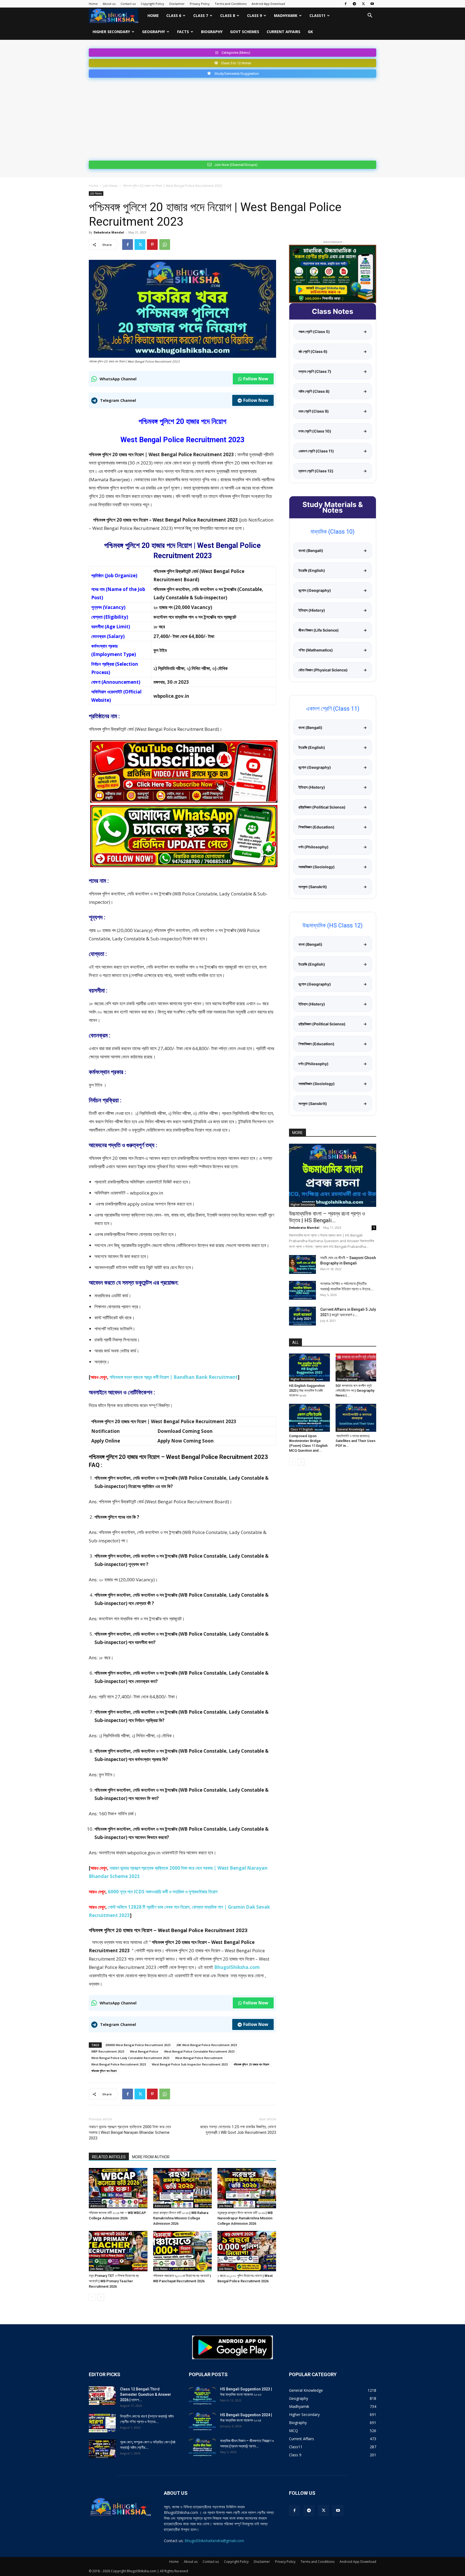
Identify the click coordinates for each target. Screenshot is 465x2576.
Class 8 (228, 15)
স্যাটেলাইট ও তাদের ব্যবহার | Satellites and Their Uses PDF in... (355, 1441)
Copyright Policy (152, 4)
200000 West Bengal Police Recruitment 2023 (138, 2045)
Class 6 (174, 15)
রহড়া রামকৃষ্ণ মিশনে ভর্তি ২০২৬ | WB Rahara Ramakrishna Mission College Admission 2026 (181, 2218)
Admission (98, 2206)
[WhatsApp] (165, 245)
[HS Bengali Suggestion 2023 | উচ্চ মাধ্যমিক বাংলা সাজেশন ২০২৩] (202, 2396)
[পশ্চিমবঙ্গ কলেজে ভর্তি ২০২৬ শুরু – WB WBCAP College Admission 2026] (118, 2188)
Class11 (317, 15)
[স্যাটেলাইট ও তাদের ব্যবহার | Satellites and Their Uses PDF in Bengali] (356, 1418)
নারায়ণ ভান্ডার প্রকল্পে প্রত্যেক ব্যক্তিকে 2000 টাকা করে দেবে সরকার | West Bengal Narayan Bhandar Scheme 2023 (130, 2132)
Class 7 (201, 15)
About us (109, 4)
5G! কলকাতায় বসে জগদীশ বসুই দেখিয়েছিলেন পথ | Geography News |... (355, 1390)
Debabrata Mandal (109, 232)
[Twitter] (363, 4)
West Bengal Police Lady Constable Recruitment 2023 (130, 2058)
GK (310, 32)
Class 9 (254, 15)
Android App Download (268, 4)
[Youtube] (372, 4)
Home (93, 4)
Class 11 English (302, 1429)
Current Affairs (283, 32)
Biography (212, 32)
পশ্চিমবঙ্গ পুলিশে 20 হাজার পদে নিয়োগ (251, 2064)
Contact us (128, 4)
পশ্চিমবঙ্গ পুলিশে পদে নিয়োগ (104, 2071)
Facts (183, 32)
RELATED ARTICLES (109, 2157)
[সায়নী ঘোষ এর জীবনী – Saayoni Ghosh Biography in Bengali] (302, 1264)
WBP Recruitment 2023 (108, 2051)
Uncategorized (347, 1379)
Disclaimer (177, 4)
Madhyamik (286, 15)
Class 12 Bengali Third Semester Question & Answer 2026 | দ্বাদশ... (146, 2394)
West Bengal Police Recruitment (199, 2058)
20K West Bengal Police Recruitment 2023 (207, 2045)
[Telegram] (354, 4)
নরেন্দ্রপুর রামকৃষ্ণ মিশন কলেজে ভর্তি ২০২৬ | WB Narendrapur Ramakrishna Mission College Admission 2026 (245, 2218)
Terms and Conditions (231, 4)
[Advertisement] (232, 118)
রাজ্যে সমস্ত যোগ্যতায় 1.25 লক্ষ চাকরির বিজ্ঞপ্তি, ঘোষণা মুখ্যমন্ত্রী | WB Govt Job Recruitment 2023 (238, 2130)
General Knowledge (351, 1429)
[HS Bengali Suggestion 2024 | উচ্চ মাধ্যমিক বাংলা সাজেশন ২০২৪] (202, 2422)
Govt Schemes (245, 32)
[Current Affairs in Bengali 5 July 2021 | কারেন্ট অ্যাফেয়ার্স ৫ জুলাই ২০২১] (302, 1316)
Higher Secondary (111, 32)
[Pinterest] (152, 245)
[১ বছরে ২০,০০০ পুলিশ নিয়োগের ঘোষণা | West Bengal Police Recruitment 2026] (247, 2251)
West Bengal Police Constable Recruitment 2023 (199, 2051)
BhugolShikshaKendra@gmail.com (214, 2541)
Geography (154, 32)
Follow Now (256, 379)
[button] (370, 16)
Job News (110, 186)
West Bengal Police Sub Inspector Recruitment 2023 (190, 2064)
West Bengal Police (144, 2051)
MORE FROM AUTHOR (151, 2157)
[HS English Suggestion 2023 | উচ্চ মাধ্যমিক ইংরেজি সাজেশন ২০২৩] (309, 1367)
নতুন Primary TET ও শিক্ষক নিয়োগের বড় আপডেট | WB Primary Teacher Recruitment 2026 (114, 2281)
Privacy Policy (200, 4)
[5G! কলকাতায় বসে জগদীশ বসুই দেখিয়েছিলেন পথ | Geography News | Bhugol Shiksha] (356, 1367)
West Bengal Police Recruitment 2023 (119, 2064)
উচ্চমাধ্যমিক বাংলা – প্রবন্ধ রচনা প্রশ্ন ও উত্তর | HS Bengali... (327, 1217)
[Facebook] (346, 4)
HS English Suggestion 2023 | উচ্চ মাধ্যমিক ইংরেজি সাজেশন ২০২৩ (307, 1390)
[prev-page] (92, 2297)
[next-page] (101, 2297)
